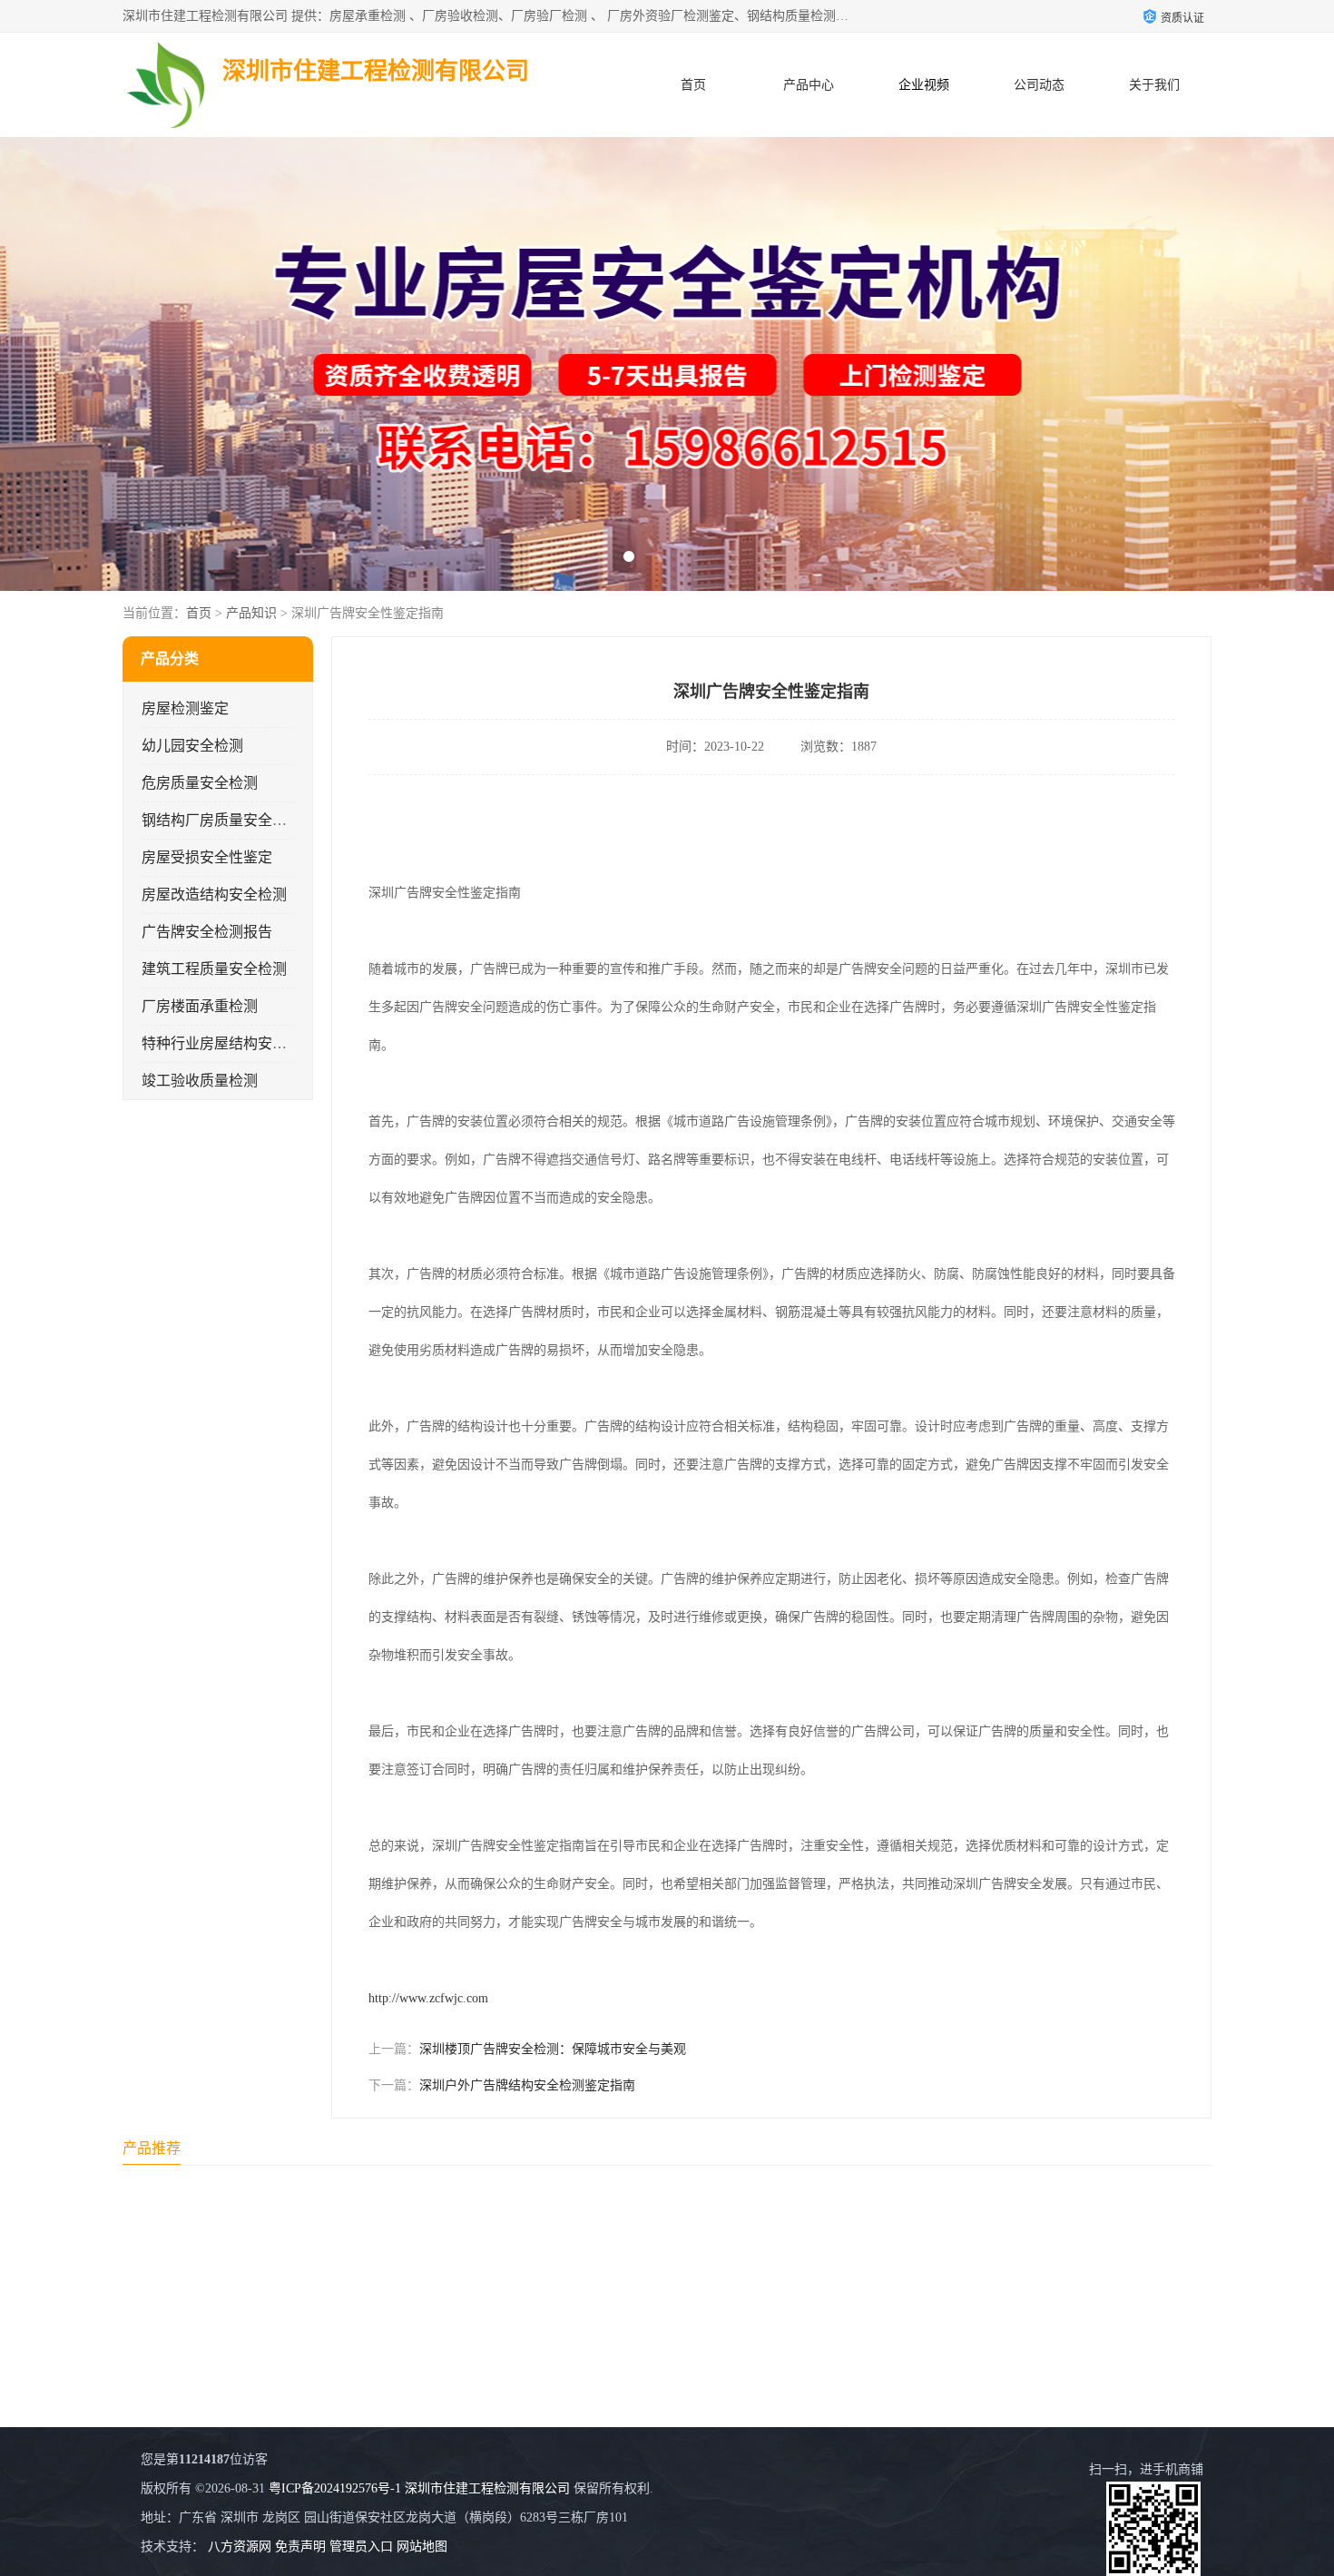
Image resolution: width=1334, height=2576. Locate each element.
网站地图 (422, 2547)
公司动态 (1039, 85)
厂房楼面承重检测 (200, 1006)
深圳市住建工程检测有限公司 (487, 2488)
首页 (693, 85)
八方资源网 (240, 2547)
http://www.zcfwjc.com (428, 1998)
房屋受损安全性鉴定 (207, 857)
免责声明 (300, 2547)
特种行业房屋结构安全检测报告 (243, 1043)
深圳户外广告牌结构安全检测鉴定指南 (527, 2085)
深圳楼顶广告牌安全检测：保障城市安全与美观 (553, 2049)
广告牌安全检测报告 (207, 932)
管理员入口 (361, 2547)
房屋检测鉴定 (185, 708)
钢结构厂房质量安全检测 (221, 820)
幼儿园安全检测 (192, 746)
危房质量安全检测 (200, 783)
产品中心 (809, 85)
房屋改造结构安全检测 (214, 895)
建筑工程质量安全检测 (214, 969)
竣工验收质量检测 (200, 1081)
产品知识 (251, 613)
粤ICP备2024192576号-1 (335, 2488)
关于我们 (1154, 85)
